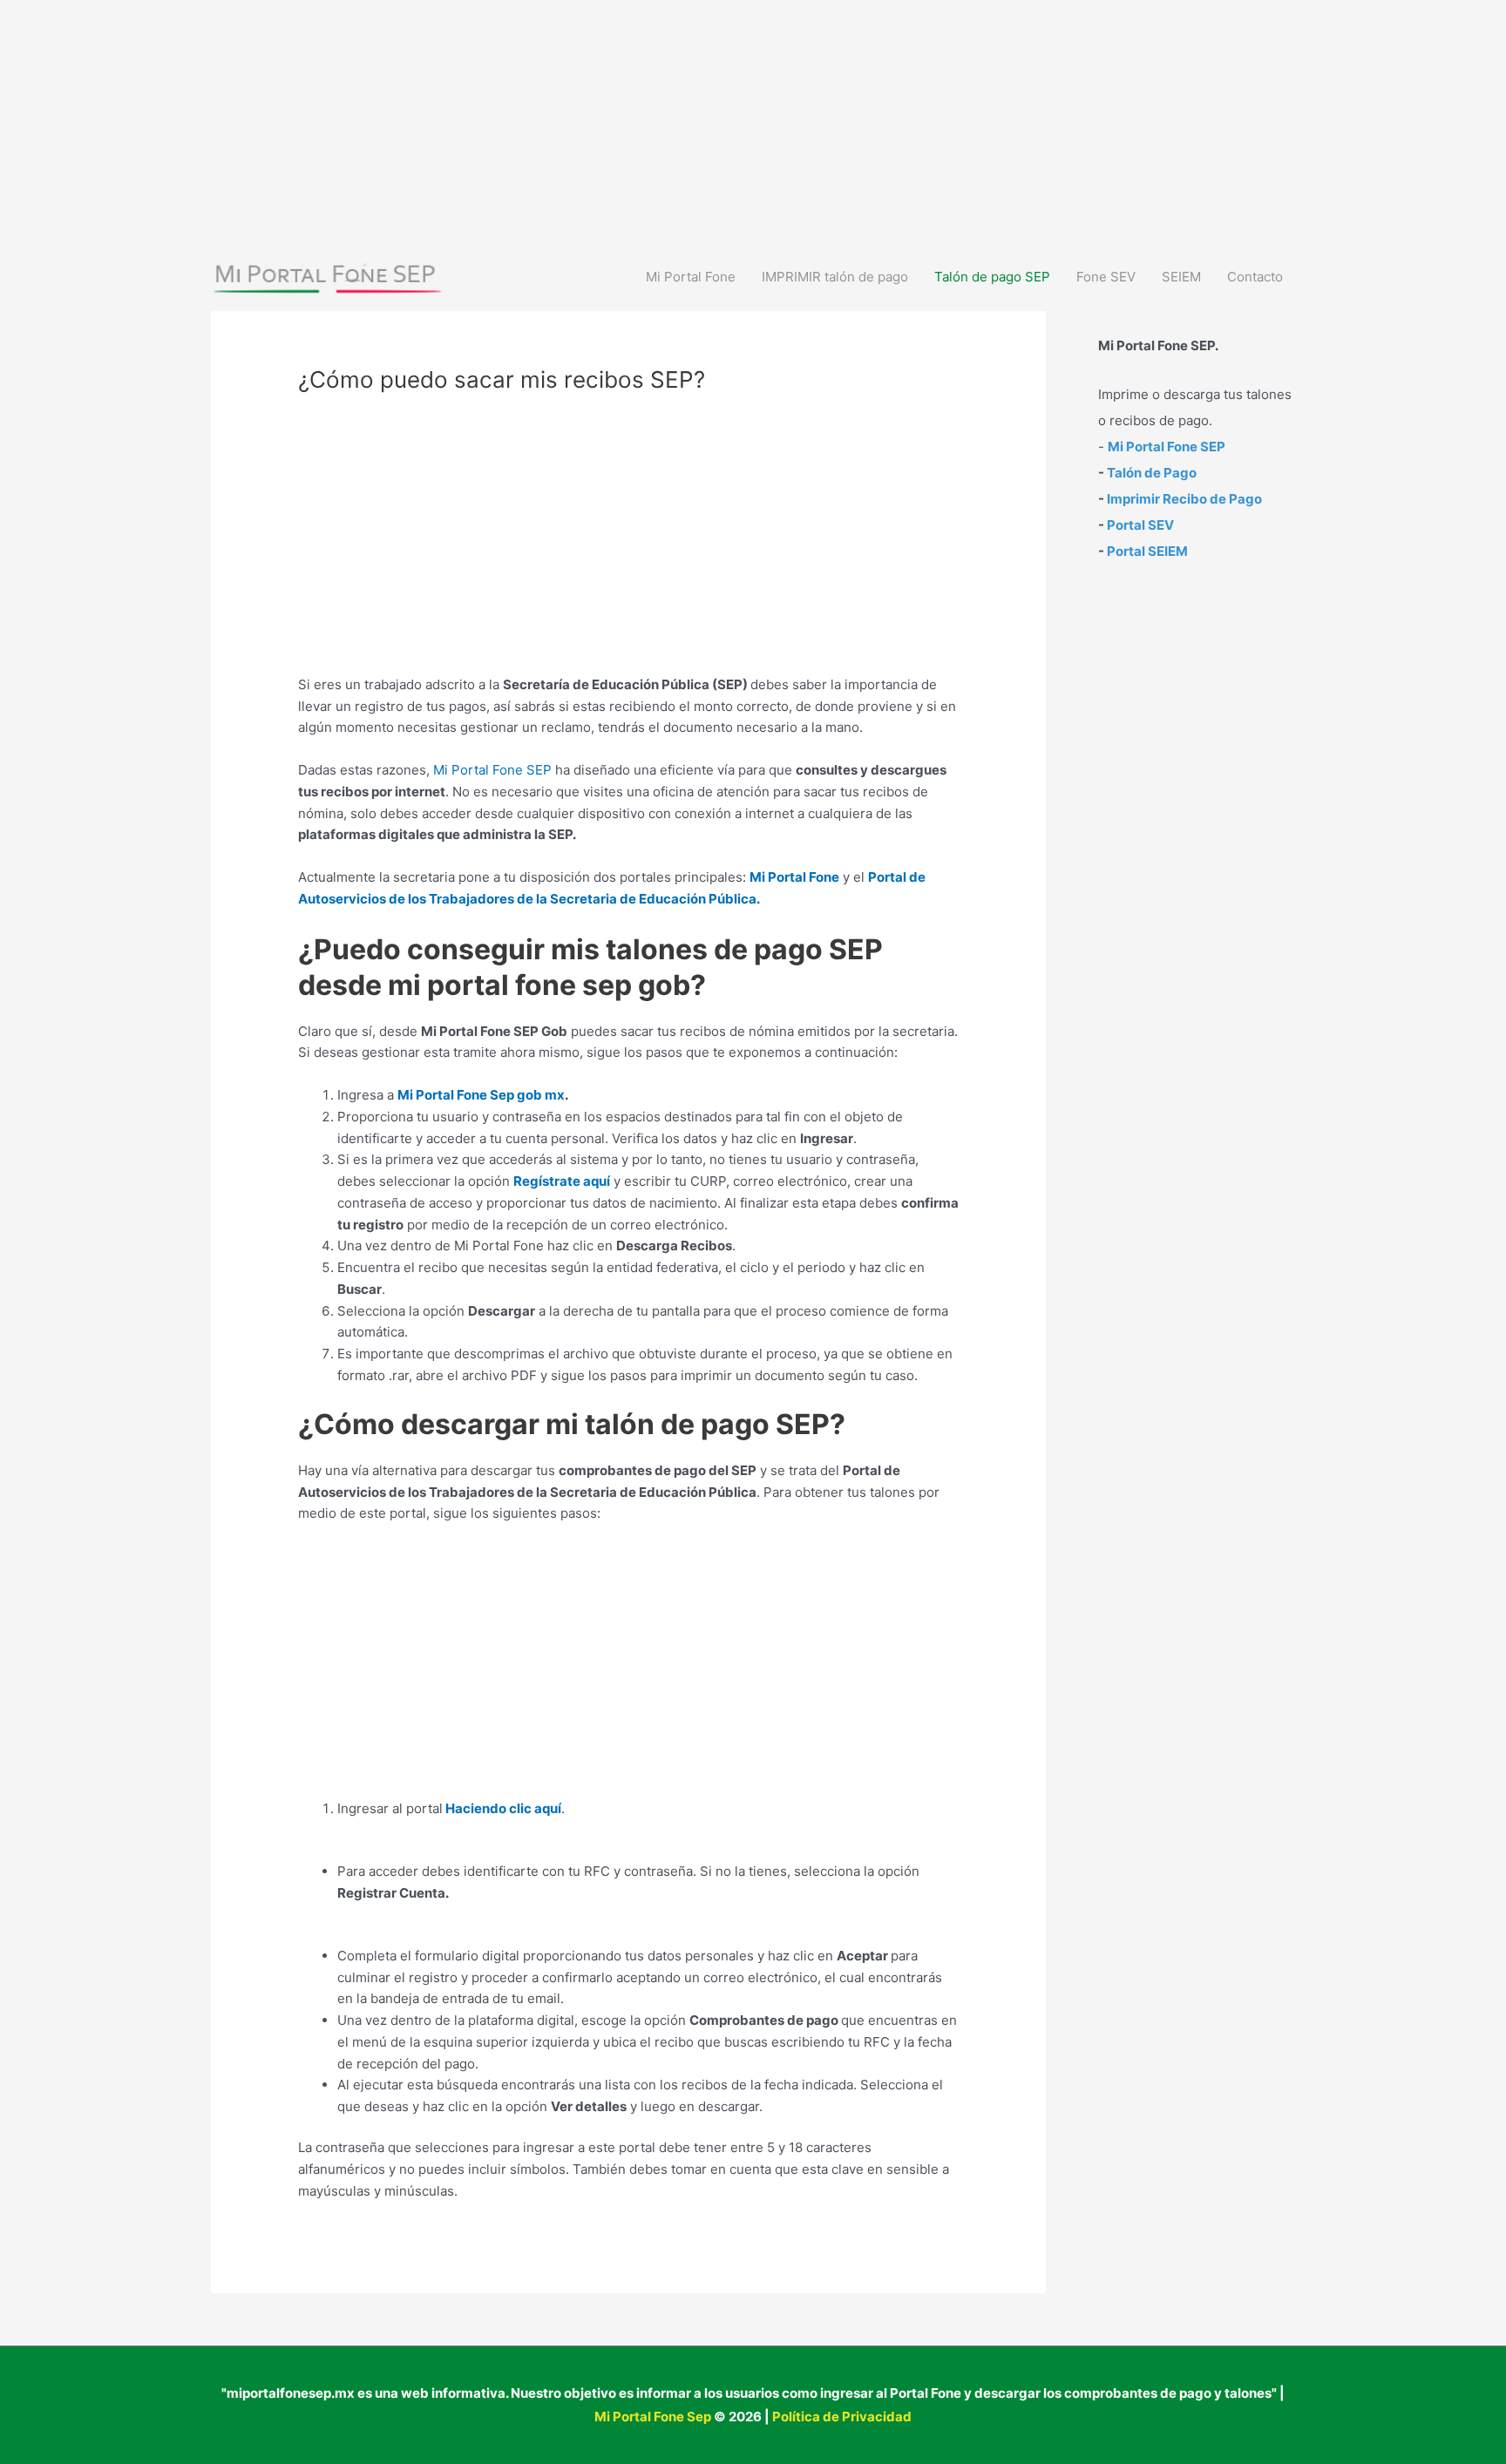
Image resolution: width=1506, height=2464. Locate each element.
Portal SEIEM (1147, 551)
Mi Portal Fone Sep (653, 2417)
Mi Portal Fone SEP (492, 770)
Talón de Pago (1152, 473)
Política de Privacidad (842, 2417)
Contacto (1255, 277)
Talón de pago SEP (992, 277)
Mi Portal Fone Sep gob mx (481, 1095)
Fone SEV (1106, 277)
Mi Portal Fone (691, 277)
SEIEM (1181, 277)
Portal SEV (1140, 525)
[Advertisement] (523, 122)
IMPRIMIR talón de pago (835, 277)
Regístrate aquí (562, 1181)
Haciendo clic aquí (503, 1808)
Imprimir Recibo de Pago (1184, 499)
